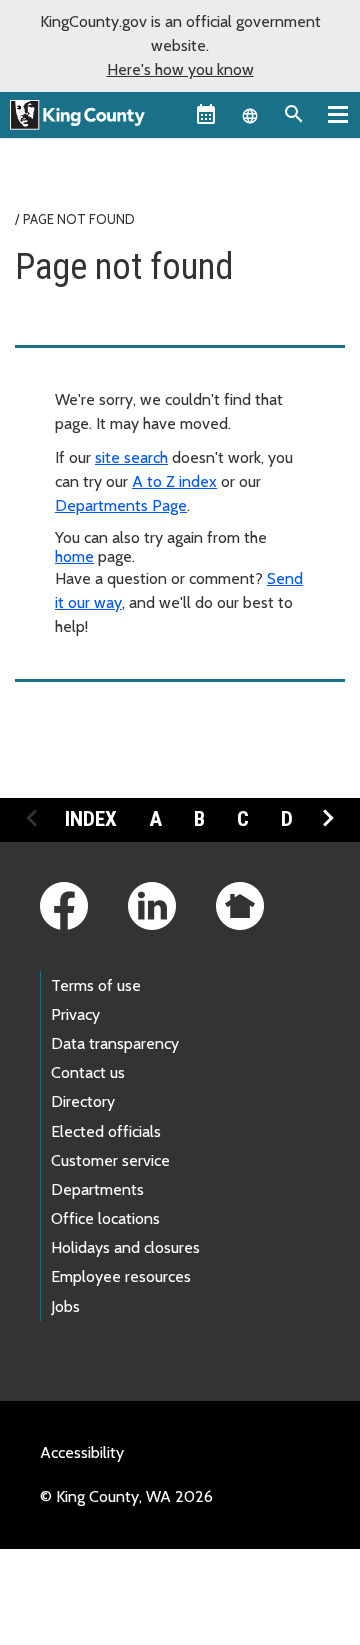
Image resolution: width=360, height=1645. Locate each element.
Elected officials (106, 1131)
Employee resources (121, 1276)
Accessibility (82, 1452)
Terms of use (96, 985)
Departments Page (121, 505)
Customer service (110, 1160)
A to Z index (174, 481)
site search (131, 457)
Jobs (65, 1306)
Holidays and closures (125, 1247)
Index (91, 819)
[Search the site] (294, 114)
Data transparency (115, 1043)
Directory (83, 1101)
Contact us (88, 1072)
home (74, 556)
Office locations (105, 1218)
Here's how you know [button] (180, 69)
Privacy (75, 1014)
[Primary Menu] (338, 114)
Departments (97, 1189)
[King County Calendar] (206, 114)
